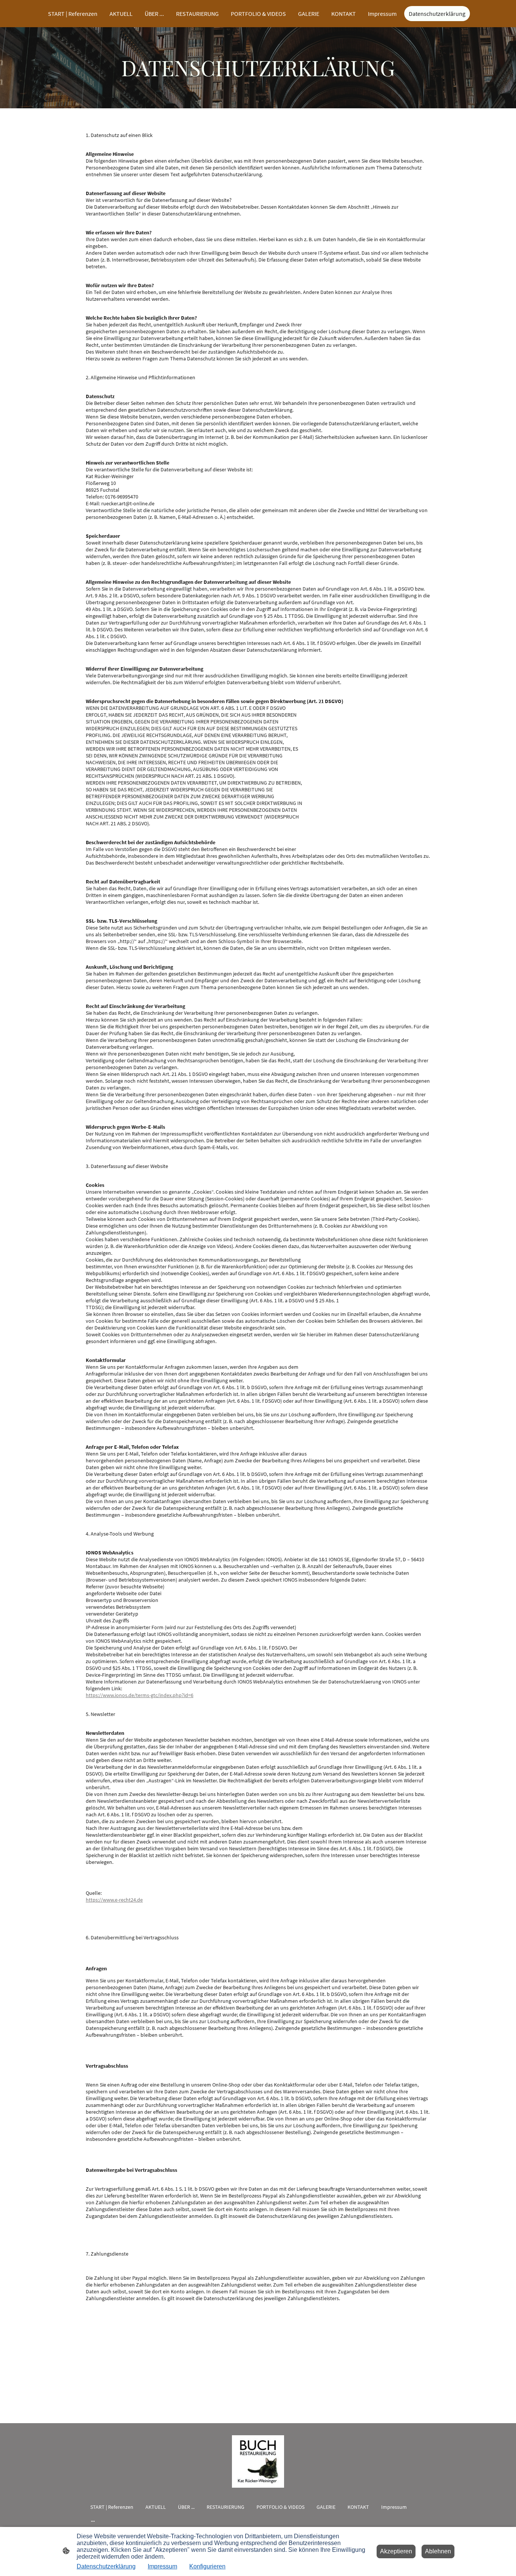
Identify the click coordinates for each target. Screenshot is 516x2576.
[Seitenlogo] (258, 2461)
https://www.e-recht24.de (114, 1900)
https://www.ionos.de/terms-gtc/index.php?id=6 (140, 1695)
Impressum (162, 2566)
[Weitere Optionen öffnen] (93, 2521)
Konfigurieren (207, 2566)
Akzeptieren (396, 2551)
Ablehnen (438, 2551)
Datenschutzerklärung (106, 2566)
